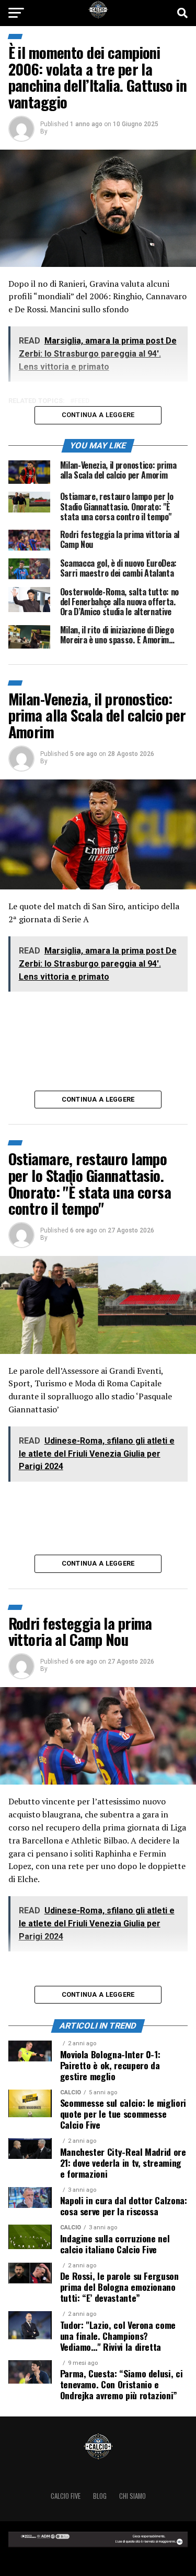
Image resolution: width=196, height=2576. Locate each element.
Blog (100, 2496)
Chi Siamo (132, 2496)
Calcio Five (66, 2496)
